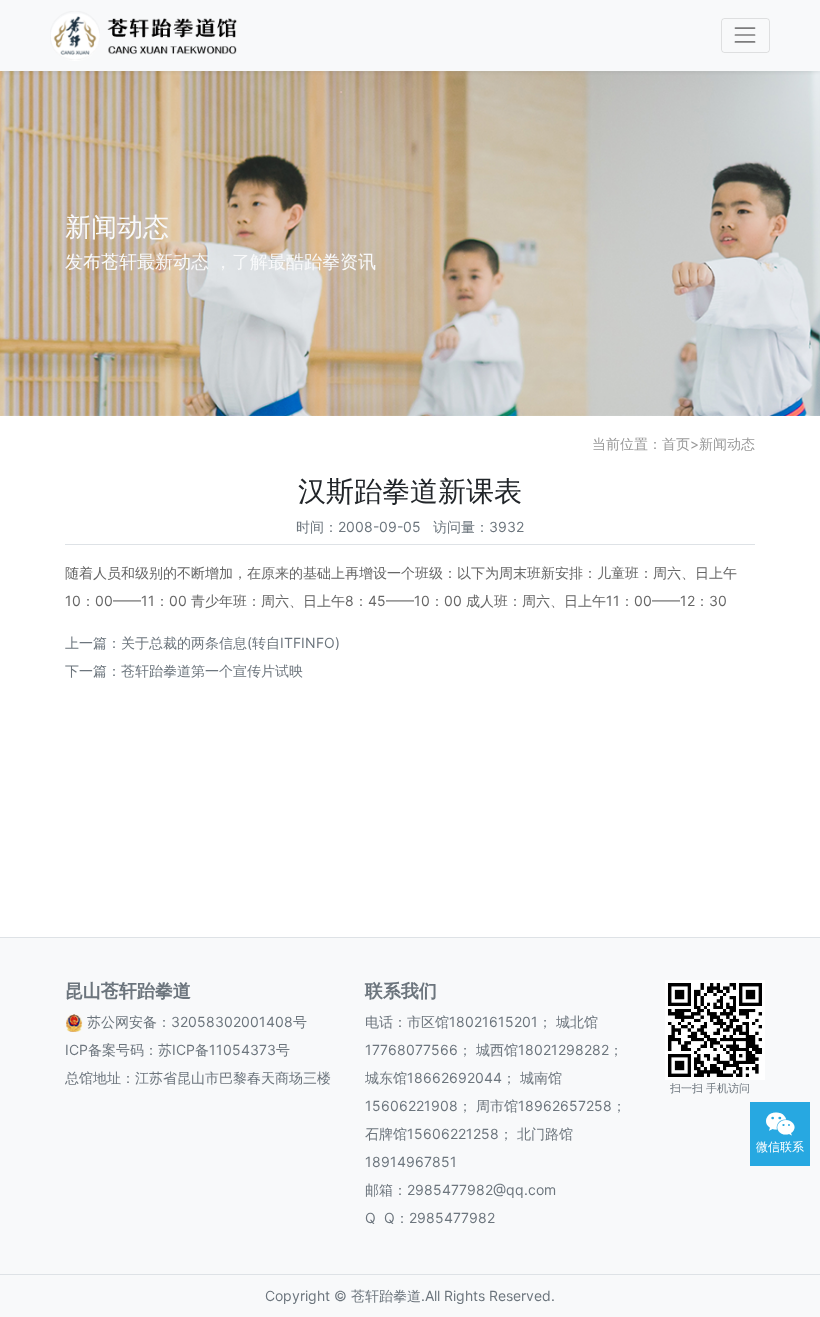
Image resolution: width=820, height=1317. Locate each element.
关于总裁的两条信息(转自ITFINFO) (230, 642)
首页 (676, 443)
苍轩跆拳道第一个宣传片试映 (212, 670)
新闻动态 (727, 443)
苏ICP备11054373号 (224, 1049)
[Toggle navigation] (745, 35)
